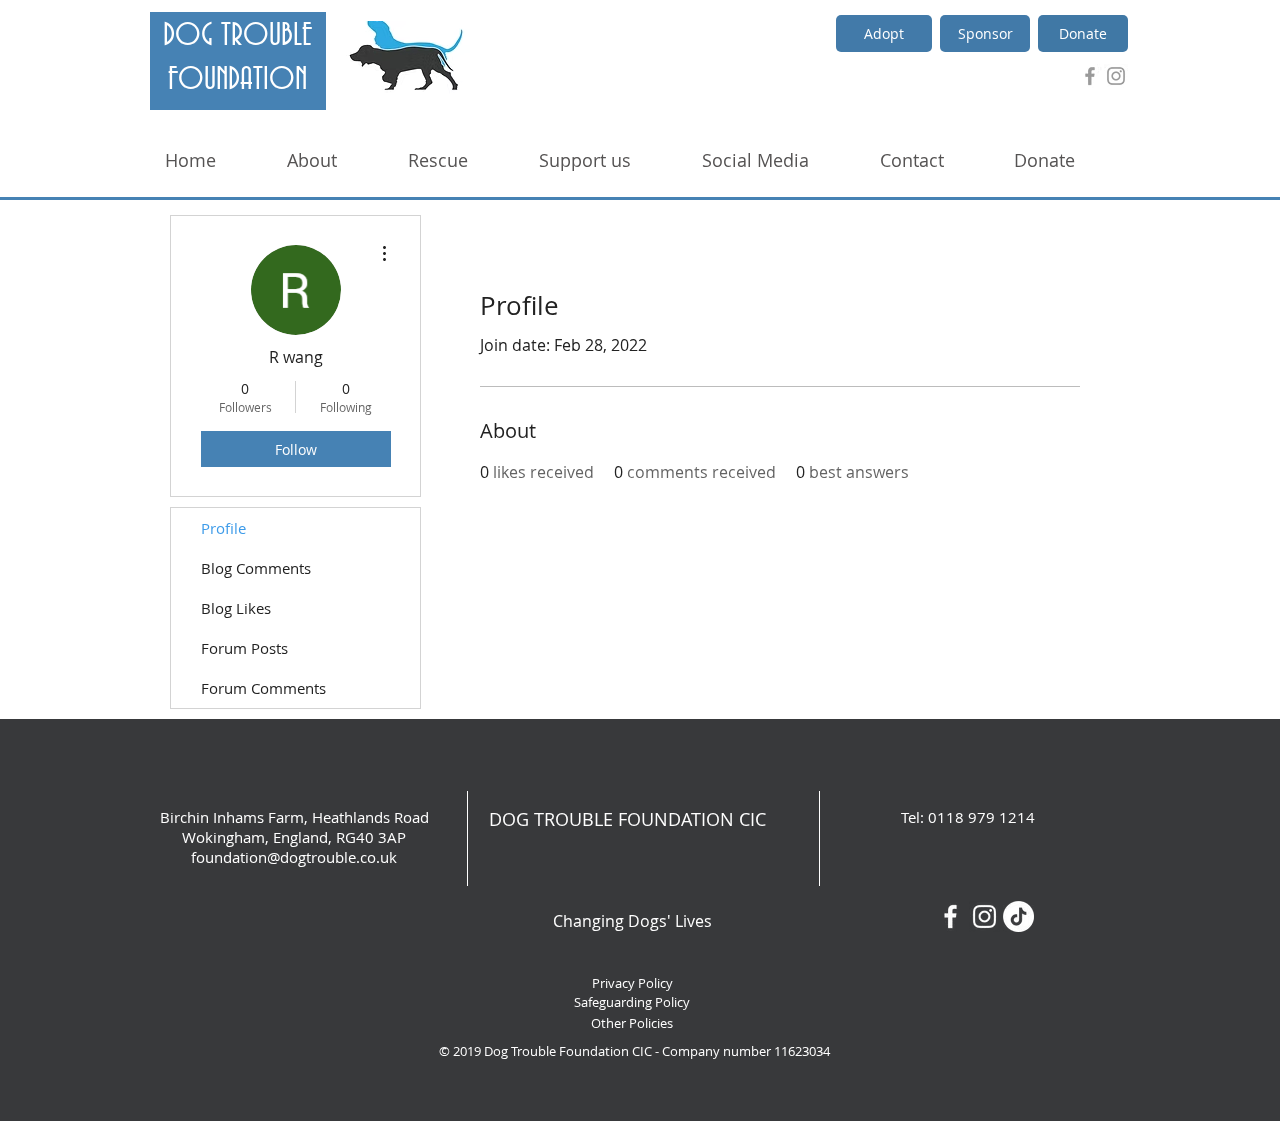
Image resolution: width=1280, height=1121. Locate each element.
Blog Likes (236, 608)
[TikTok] (1018, 916)
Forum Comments (263, 688)
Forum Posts (244, 648)
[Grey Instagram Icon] (1116, 76)
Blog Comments (256, 568)
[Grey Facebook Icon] (1090, 76)
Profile (223, 528)
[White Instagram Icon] (984, 916)
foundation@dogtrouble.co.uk (294, 857)
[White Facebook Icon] (950, 916)
